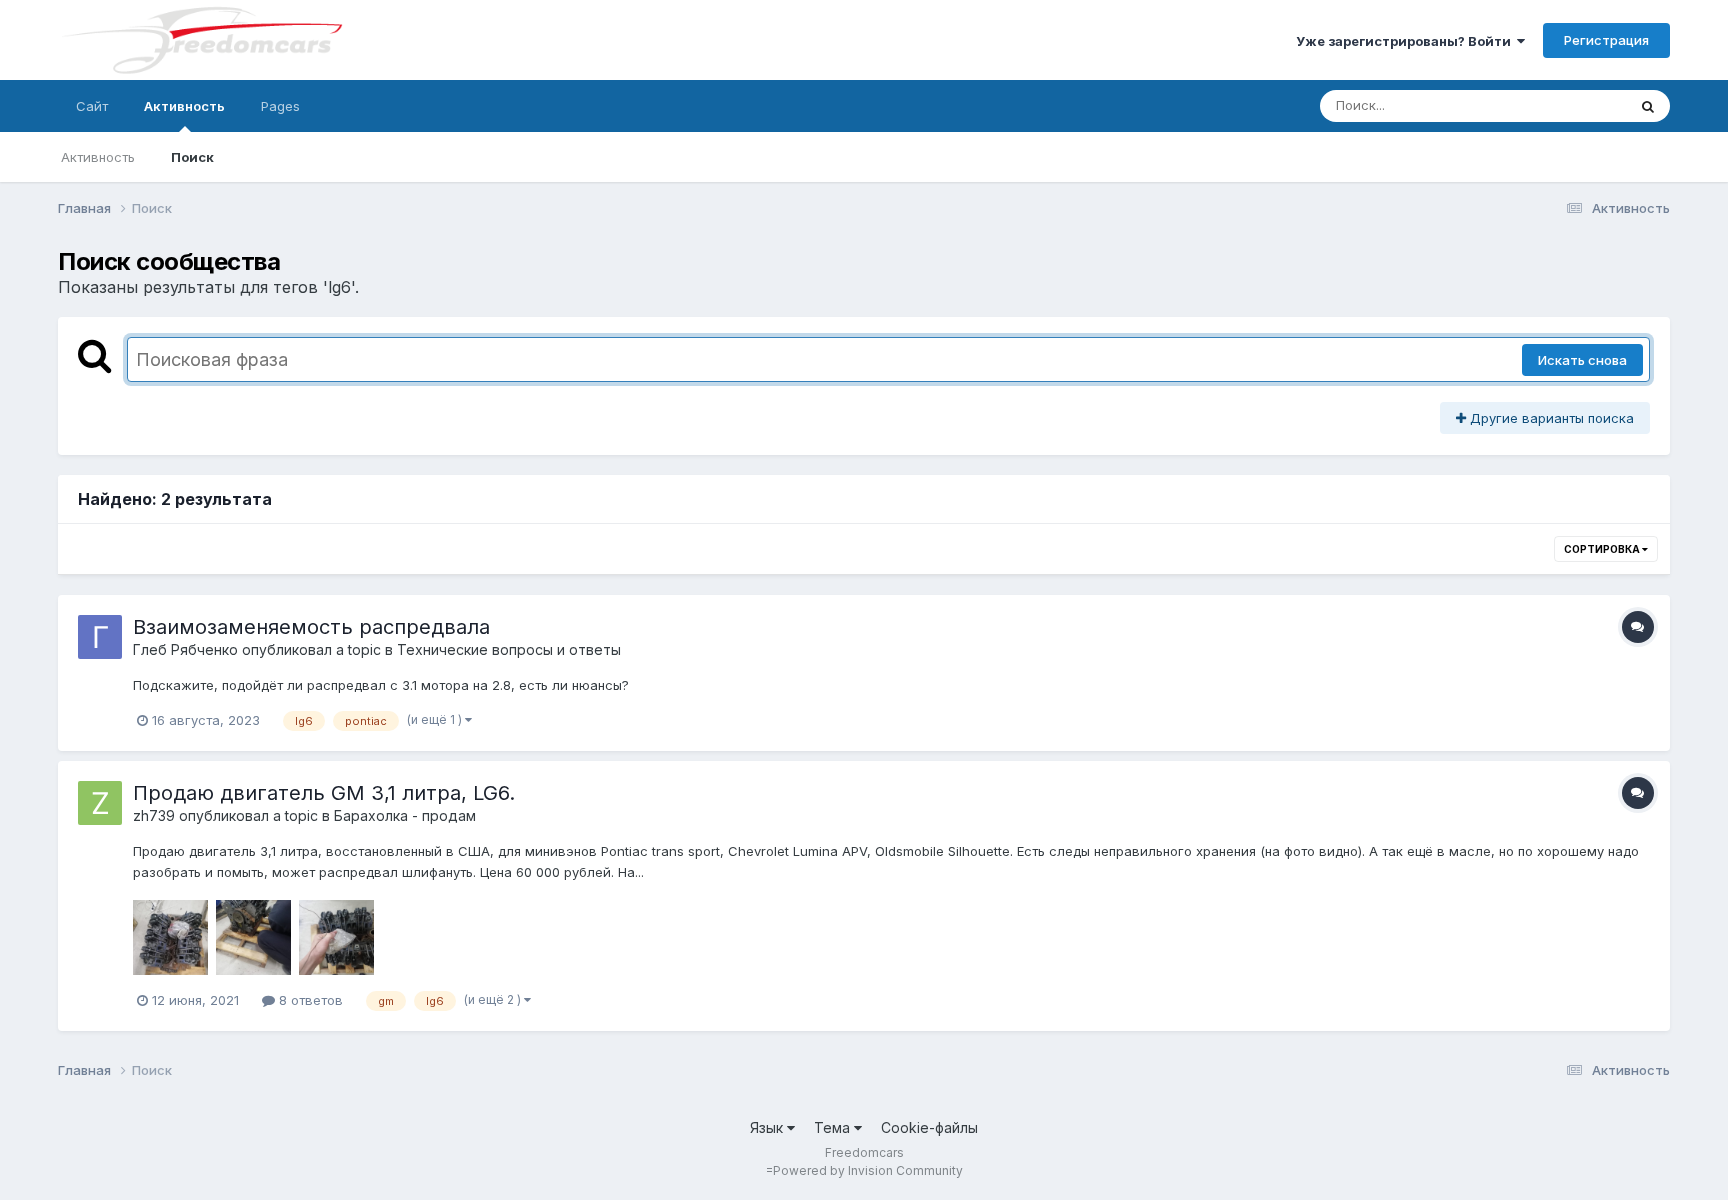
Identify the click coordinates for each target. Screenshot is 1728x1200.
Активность (184, 106)
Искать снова (1582, 360)
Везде (1580, 105)
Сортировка (1603, 549)
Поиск (192, 157)
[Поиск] (1648, 106)
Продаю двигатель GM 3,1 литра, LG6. (324, 793)
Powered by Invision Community (868, 1170)
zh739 (154, 815)
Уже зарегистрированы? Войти (1406, 41)
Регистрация (1606, 40)
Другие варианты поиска (1550, 418)
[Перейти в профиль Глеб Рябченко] (100, 637)
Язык (768, 1127)
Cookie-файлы (929, 1127)
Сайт (92, 106)
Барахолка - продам (405, 815)
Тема (834, 1127)
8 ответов (309, 1000)
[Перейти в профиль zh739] (100, 803)
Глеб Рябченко (185, 649)
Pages (280, 106)
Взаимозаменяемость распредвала (311, 627)
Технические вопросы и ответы (509, 649)
